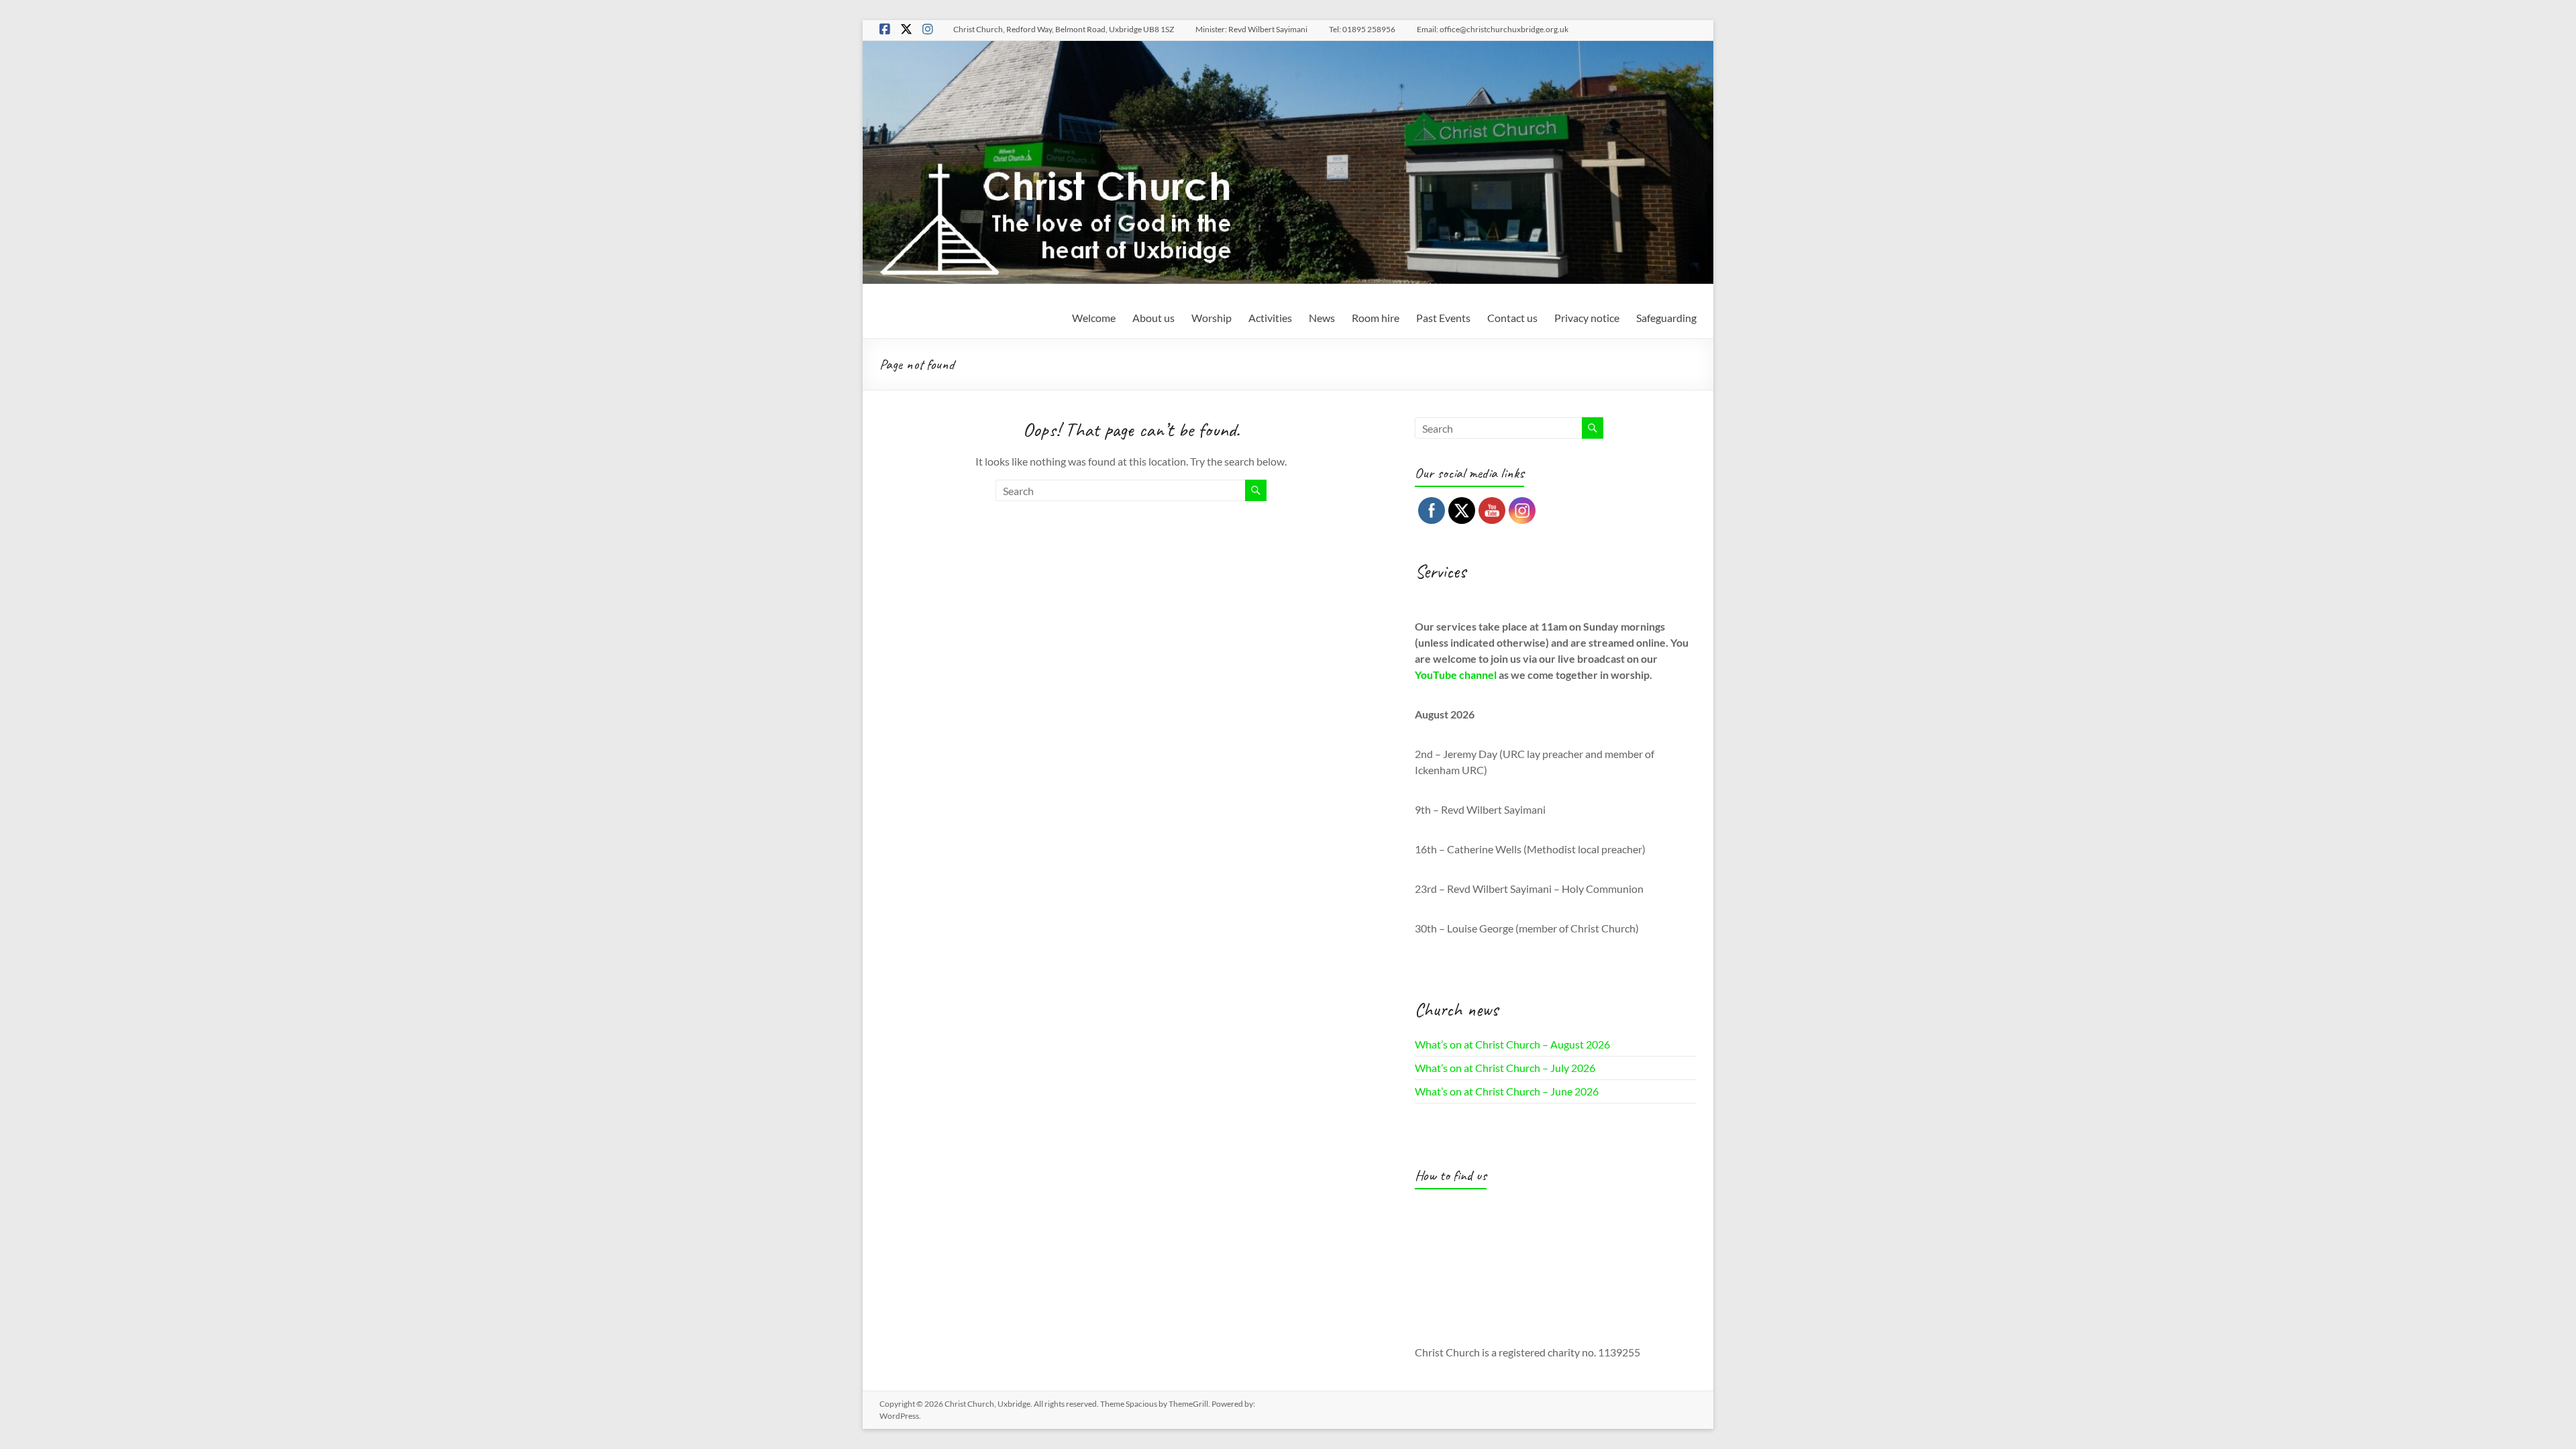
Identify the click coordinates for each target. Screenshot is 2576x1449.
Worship (1212, 318)
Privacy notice (1587, 318)
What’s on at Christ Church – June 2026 (1507, 1091)
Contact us (1512, 318)
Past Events (1443, 318)
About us (1153, 318)
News (1322, 318)
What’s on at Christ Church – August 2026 (1512, 1044)
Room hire (1376, 318)
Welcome (1094, 318)
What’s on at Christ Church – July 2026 (1505, 1068)
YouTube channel (1456, 675)
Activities (1270, 318)
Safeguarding (1666, 318)
